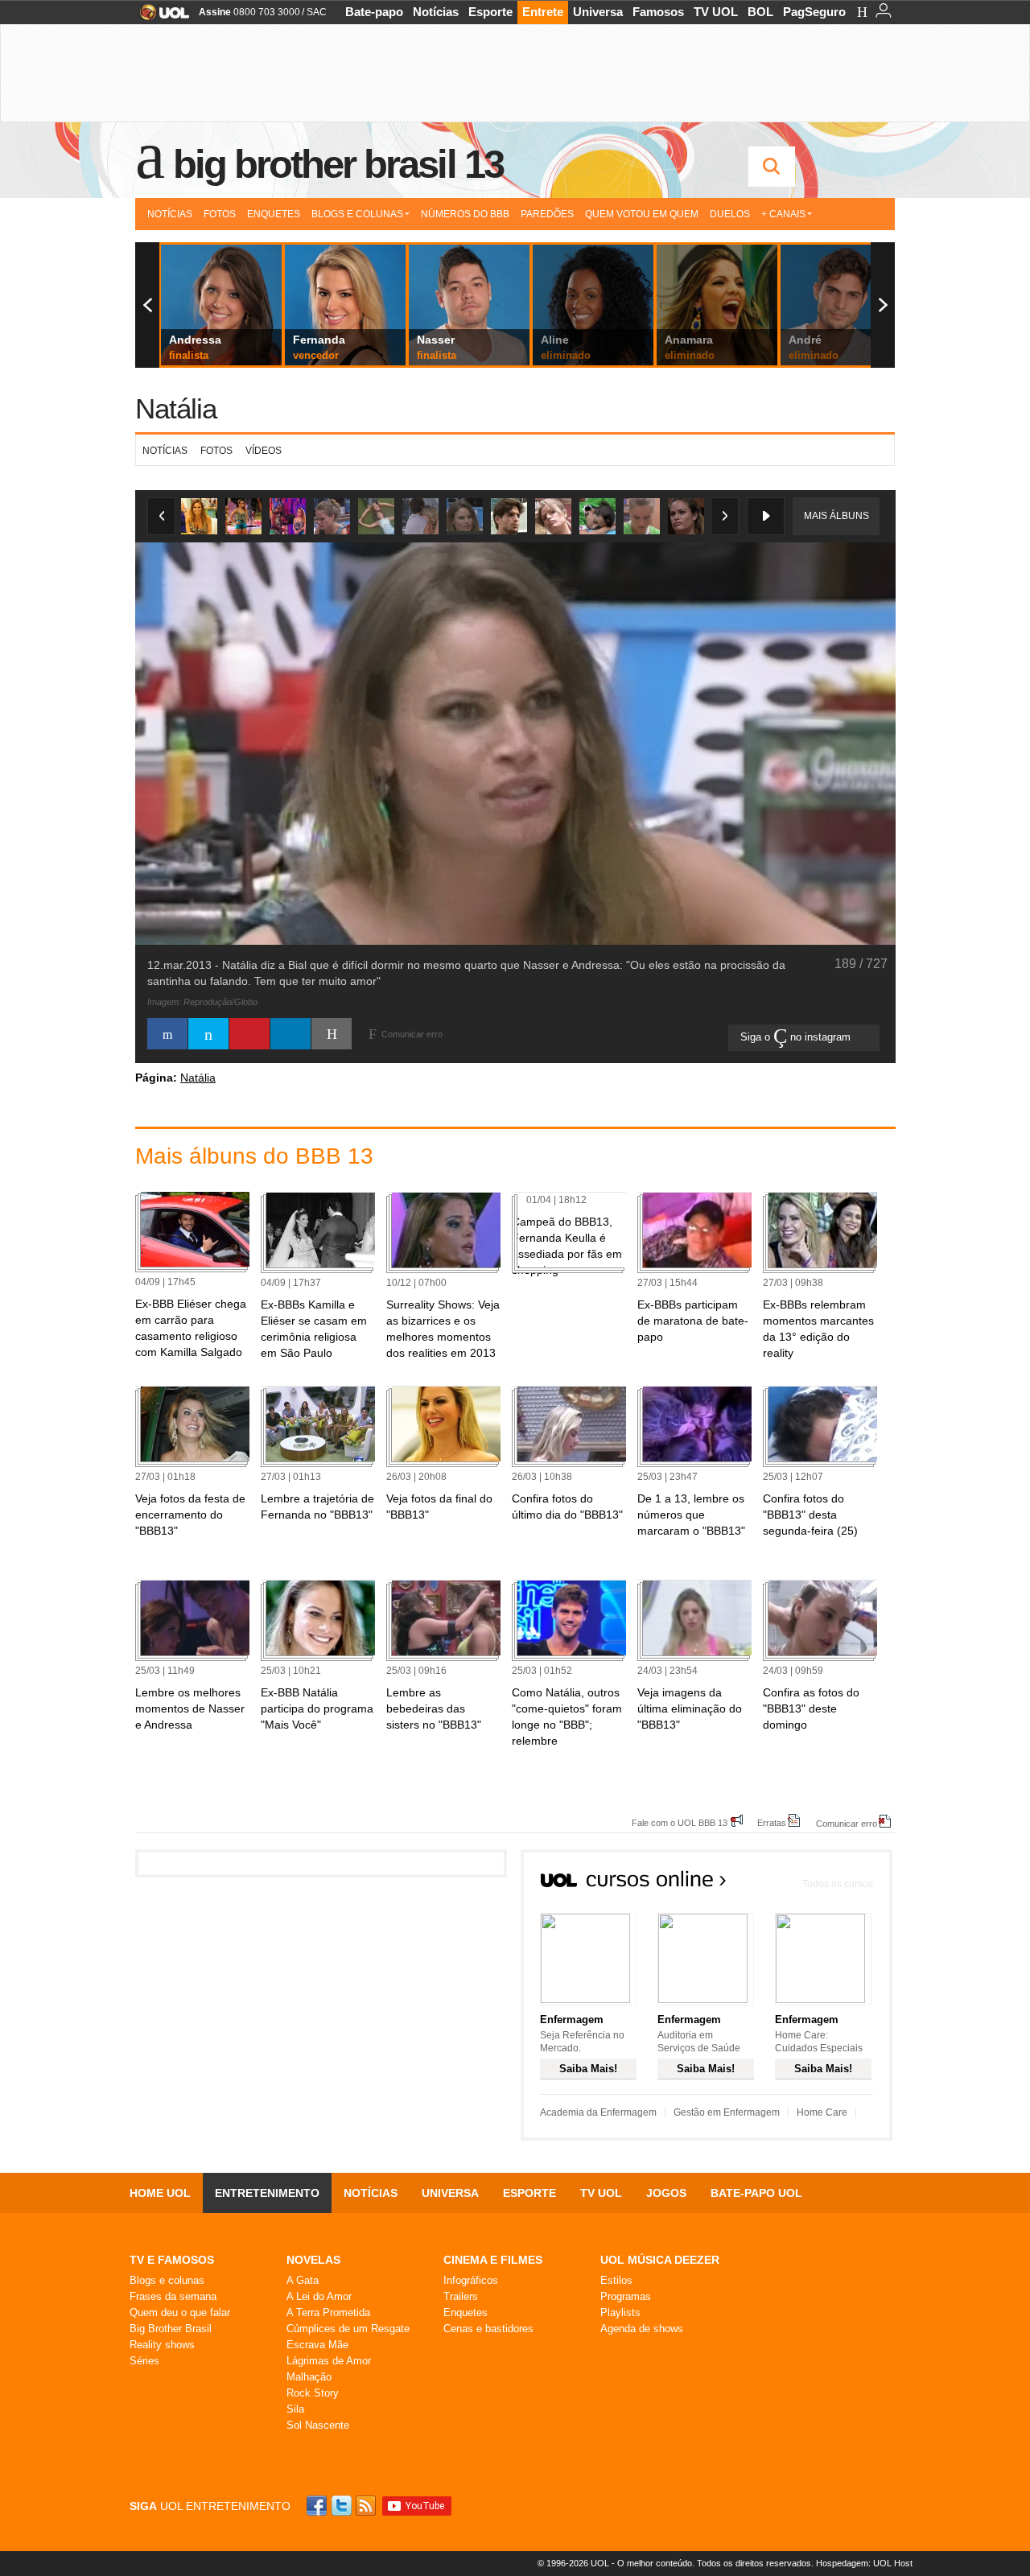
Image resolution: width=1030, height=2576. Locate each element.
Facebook (319, 2506)
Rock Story (313, 2393)
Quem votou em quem (642, 214)
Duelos (730, 214)
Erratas (772, 1822)
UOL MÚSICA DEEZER (660, 2260)
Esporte (490, 12)
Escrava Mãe (317, 2345)
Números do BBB (465, 214)
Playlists (620, 2312)
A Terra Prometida (328, 2312)
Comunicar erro (847, 1823)
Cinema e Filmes (493, 2260)
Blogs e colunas (167, 2280)
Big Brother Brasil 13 (338, 164)
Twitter (343, 2506)
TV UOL (716, 12)
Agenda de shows (642, 2329)
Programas (626, 2296)
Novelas (313, 2260)
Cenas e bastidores (488, 2329)
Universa (598, 12)
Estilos (616, 2280)
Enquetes (274, 214)
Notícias (436, 12)
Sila (295, 2409)
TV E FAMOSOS (172, 2260)
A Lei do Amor (319, 2296)
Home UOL (160, 2193)
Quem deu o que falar (180, 2312)
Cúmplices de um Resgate (348, 2329)
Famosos (658, 12)
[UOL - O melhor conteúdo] (160, 17)
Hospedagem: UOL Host (864, 2563)
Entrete (543, 12)
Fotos (220, 214)
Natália (176, 408)
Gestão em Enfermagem (727, 2112)
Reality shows (162, 2345)
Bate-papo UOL (756, 2193)
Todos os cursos (838, 1884)
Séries (144, 2361)
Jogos (666, 2193)
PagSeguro (814, 12)
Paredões (547, 214)
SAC (317, 12)
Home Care (822, 2112)
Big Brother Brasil (171, 2329)
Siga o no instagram (797, 1037)
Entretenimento (267, 2193)
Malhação (309, 2377)
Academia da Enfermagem (598, 2112)
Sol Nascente (318, 2425)
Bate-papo (374, 12)
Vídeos (264, 451)
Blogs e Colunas (357, 214)
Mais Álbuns (836, 516)
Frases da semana (173, 2296)
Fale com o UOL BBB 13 (680, 1822)
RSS (367, 2506)
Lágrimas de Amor (329, 2361)
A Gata (303, 2280)
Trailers (461, 2296)
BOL (760, 12)
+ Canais (783, 214)
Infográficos (471, 2280)
